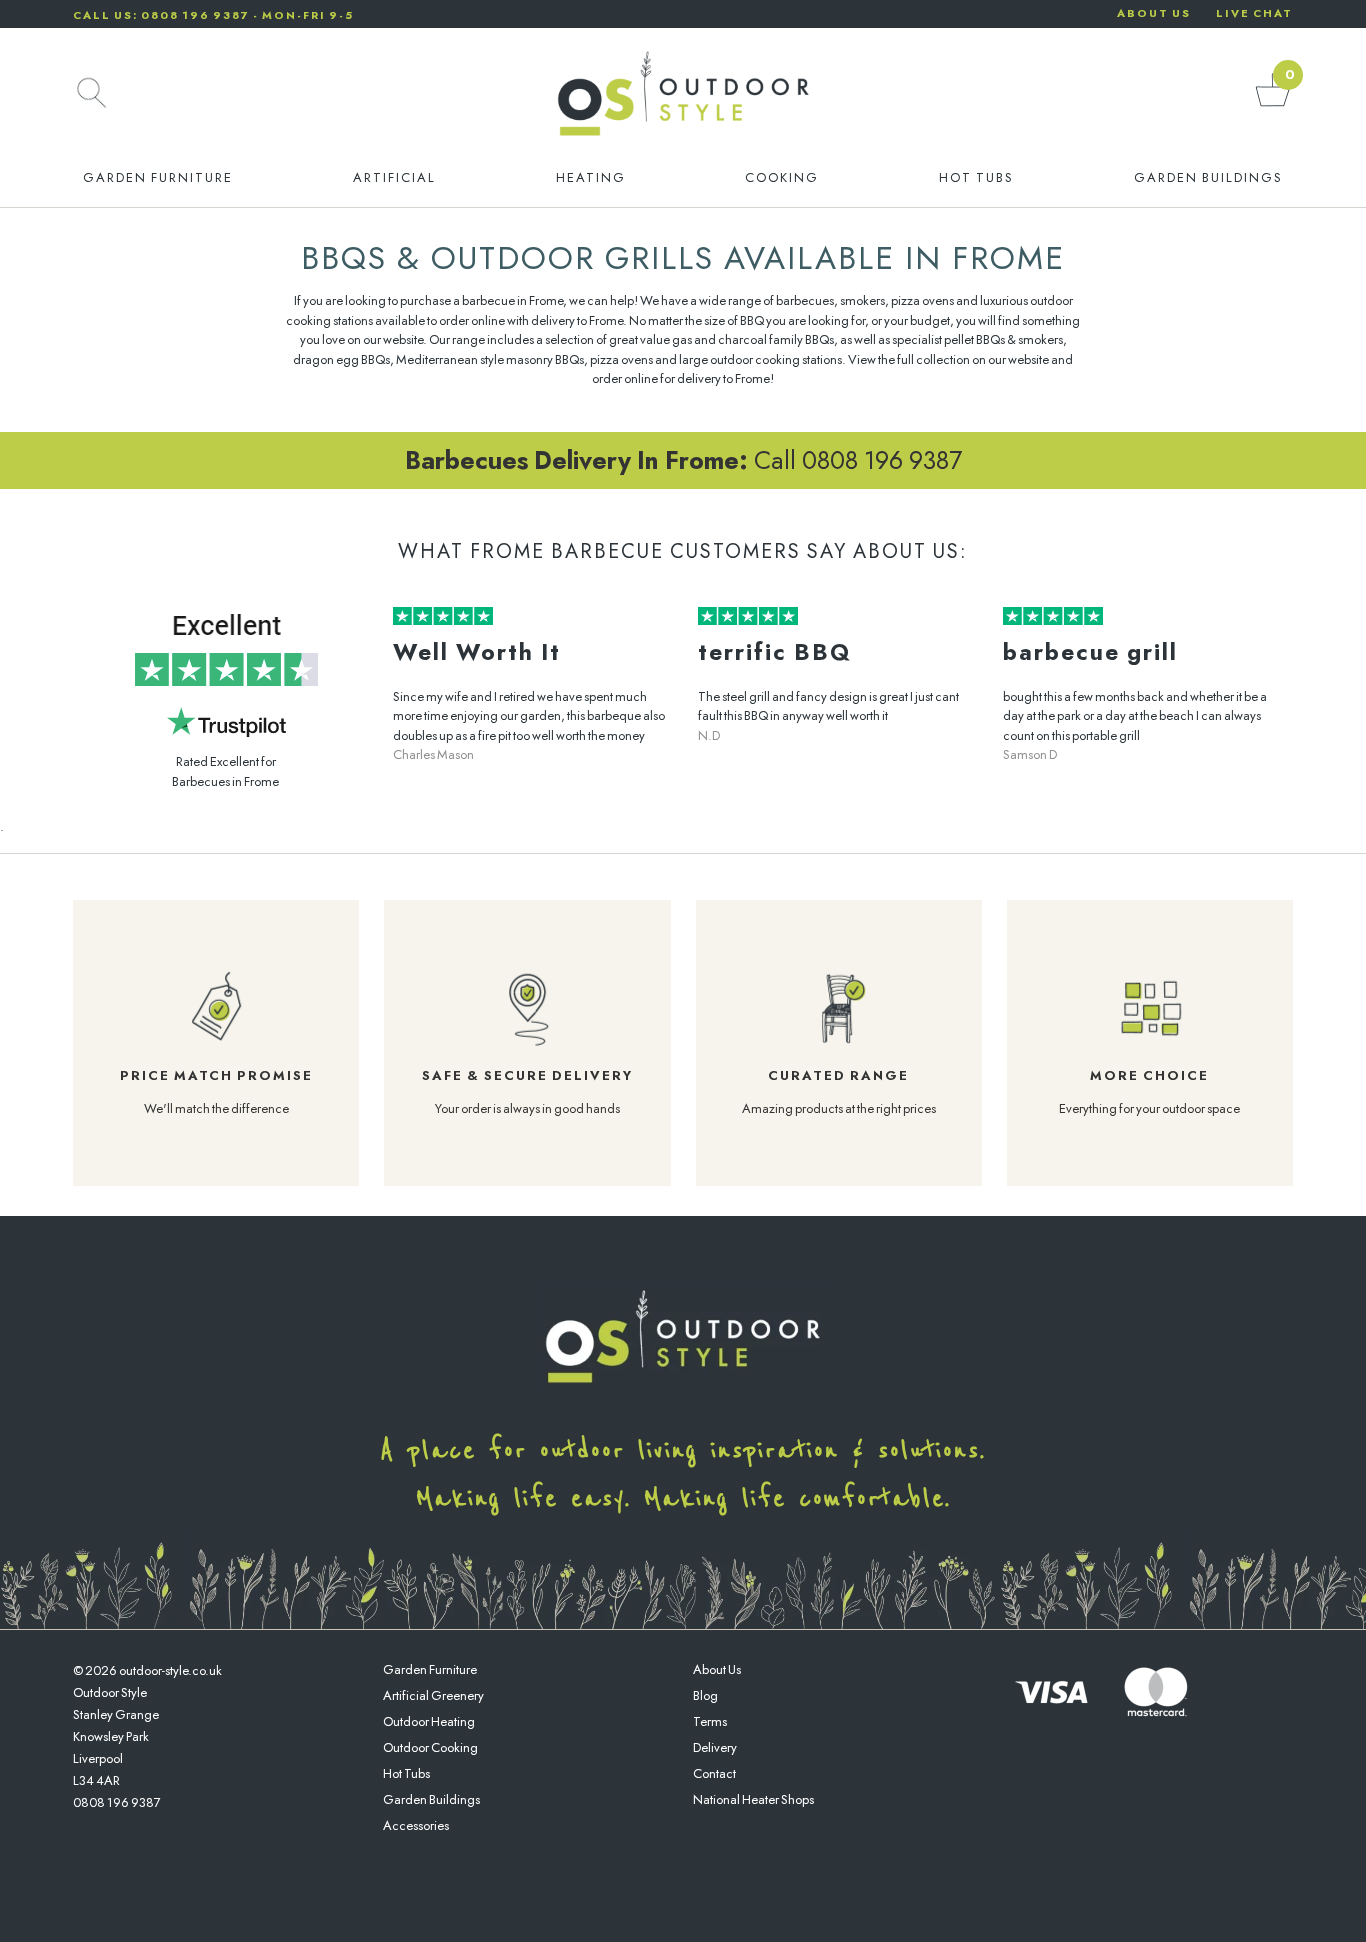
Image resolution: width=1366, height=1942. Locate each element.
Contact (714, 1773)
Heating (591, 177)
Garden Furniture (158, 177)
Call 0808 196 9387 (683, 460)
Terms (710, 1721)
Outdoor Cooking (430, 1747)
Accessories (416, 1825)
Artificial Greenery (433, 1695)
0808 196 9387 (117, 1802)
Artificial (394, 177)
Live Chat (1254, 13)
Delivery (715, 1747)
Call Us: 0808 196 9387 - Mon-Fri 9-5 (213, 15)
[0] (1273, 105)
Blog (705, 1695)
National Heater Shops (753, 1799)
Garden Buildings (1208, 177)
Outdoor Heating (429, 1721)
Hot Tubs (976, 177)
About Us (717, 1669)
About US (1154, 13)
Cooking (782, 177)
